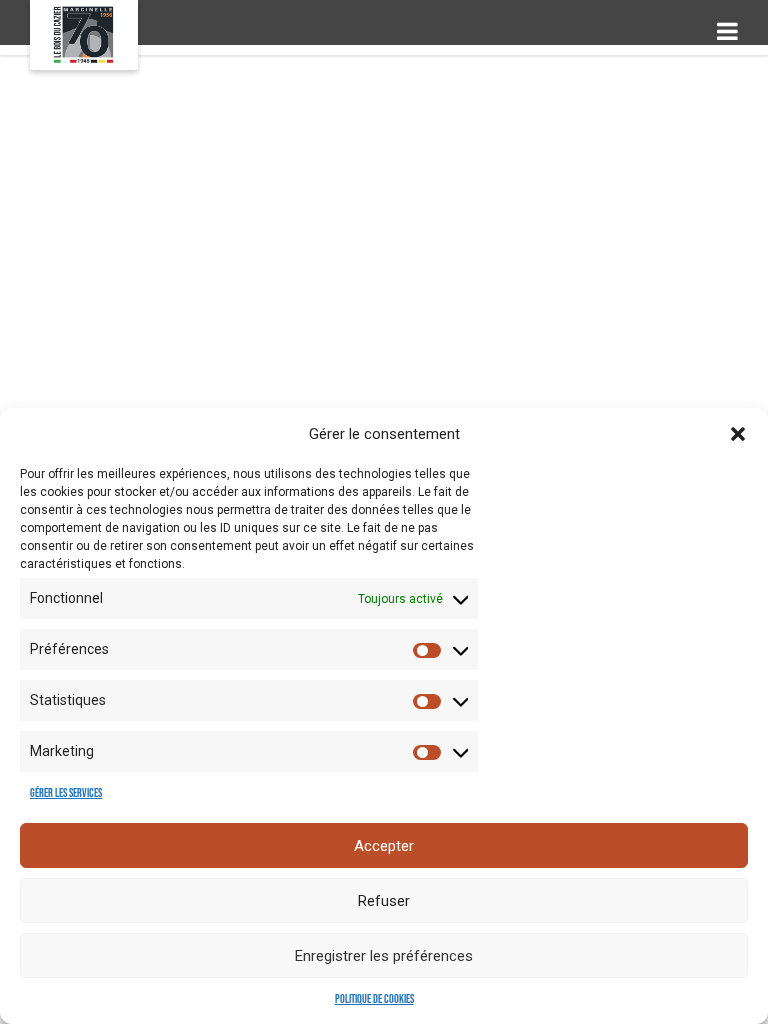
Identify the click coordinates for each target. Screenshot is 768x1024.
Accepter (384, 846)
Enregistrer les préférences (384, 956)
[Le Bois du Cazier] (84, 35)
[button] (738, 434)
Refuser (384, 901)
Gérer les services (66, 793)
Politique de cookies (374, 999)
